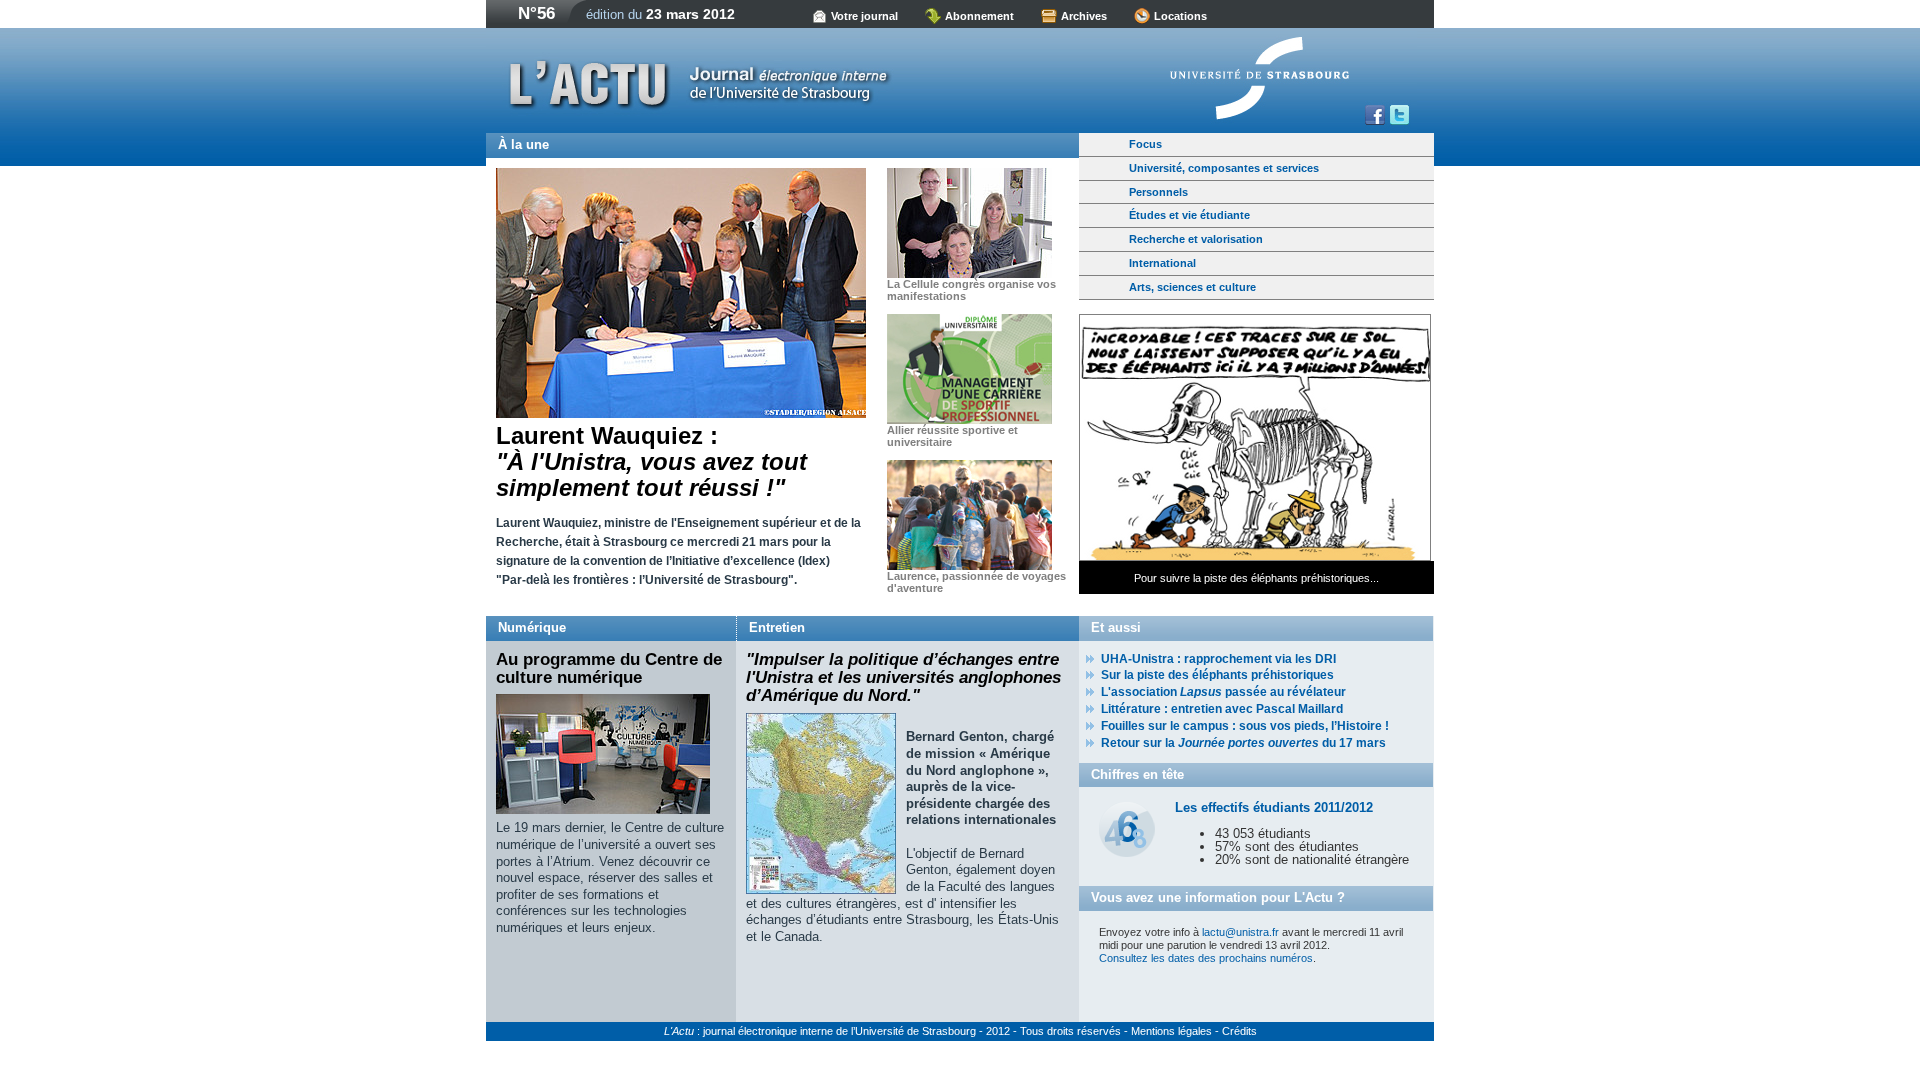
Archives (1084, 16)
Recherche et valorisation (1196, 239)
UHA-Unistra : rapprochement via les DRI (1218, 659)
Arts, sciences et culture (1192, 287)
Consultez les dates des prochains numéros (1206, 958)
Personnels (1158, 192)
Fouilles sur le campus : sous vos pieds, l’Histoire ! (1245, 726)
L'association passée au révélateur (1223, 692)
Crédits (1239, 1031)
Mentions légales (1171, 1031)
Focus (1145, 144)
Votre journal (864, 16)
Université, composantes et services (1224, 168)
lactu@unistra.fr (1240, 932)
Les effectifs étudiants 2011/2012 (1274, 807)
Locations (1180, 16)
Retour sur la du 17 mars (1243, 743)
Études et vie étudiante (1189, 215)
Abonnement (979, 16)
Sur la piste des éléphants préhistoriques (1217, 675)
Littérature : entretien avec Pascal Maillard (1222, 709)
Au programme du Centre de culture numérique (609, 668)
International (1162, 263)
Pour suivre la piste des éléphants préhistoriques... (1256, 578)
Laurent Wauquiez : (651, 462)
